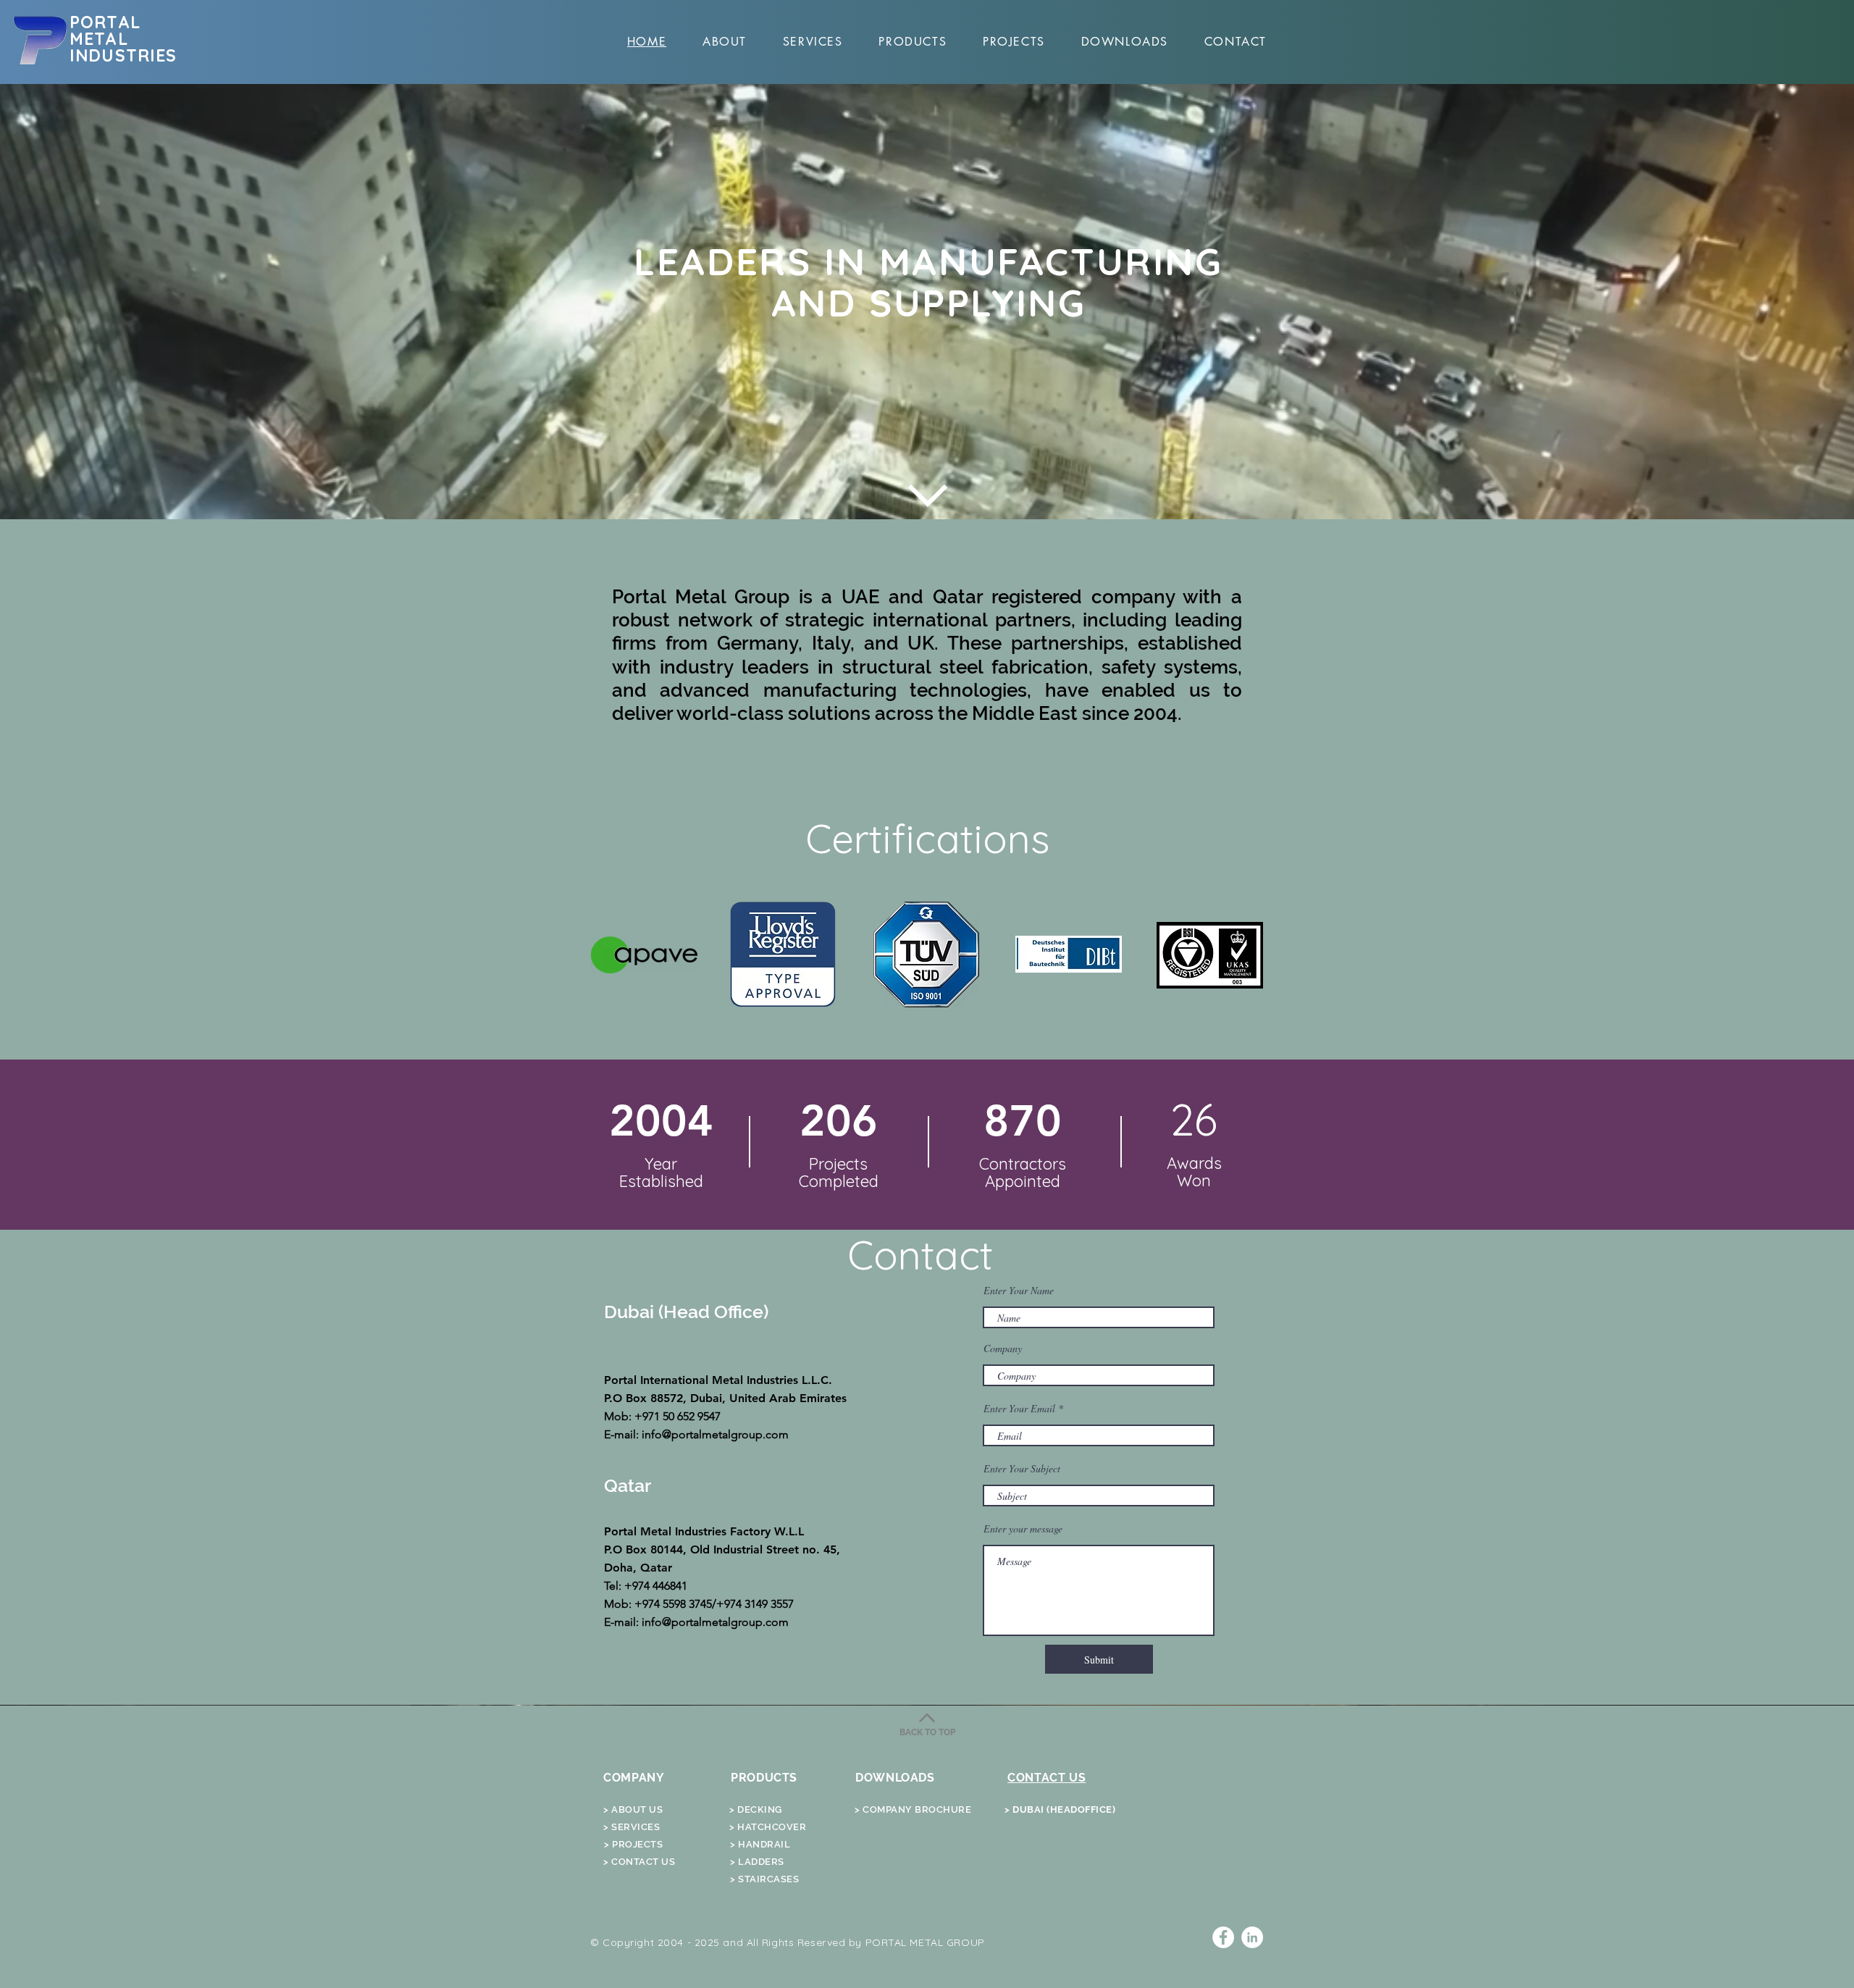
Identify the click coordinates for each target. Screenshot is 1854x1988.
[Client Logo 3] (926, 954)
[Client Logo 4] (1069, 954)
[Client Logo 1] (644, 955)
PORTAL (105, 22)
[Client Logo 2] (783, 954)
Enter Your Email (1019, 1409)
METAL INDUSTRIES (123, 47)
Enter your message (1023, 1529)
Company (1003, 1349)
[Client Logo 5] (1210, 955)
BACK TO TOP (927, 1732)
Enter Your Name (1019, 1291)
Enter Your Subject (1022, 1469)
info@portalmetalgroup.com (715, 1434)
